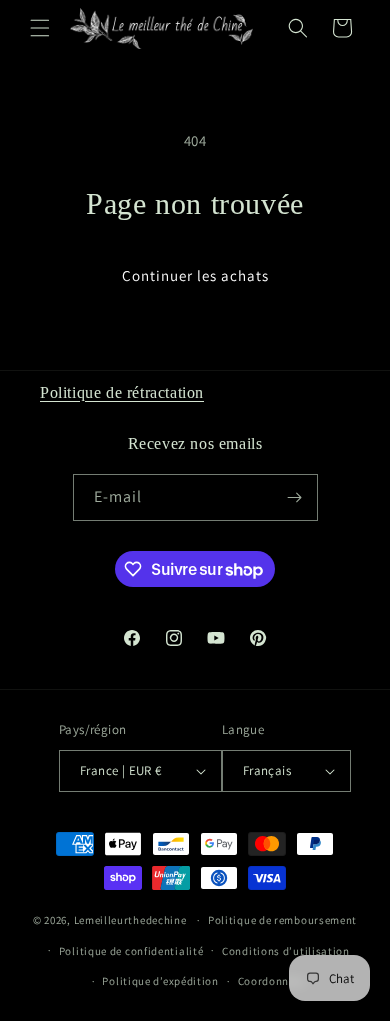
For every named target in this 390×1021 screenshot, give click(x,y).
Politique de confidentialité (131, 951)
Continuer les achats (195, 275)
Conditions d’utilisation (286, 951)
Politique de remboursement (282, 920)
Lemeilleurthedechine (130, 920)
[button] (40, 28)
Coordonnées (272, 981)
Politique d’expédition (160, 981)
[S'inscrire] (295, 497)
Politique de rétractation (122, 392)
